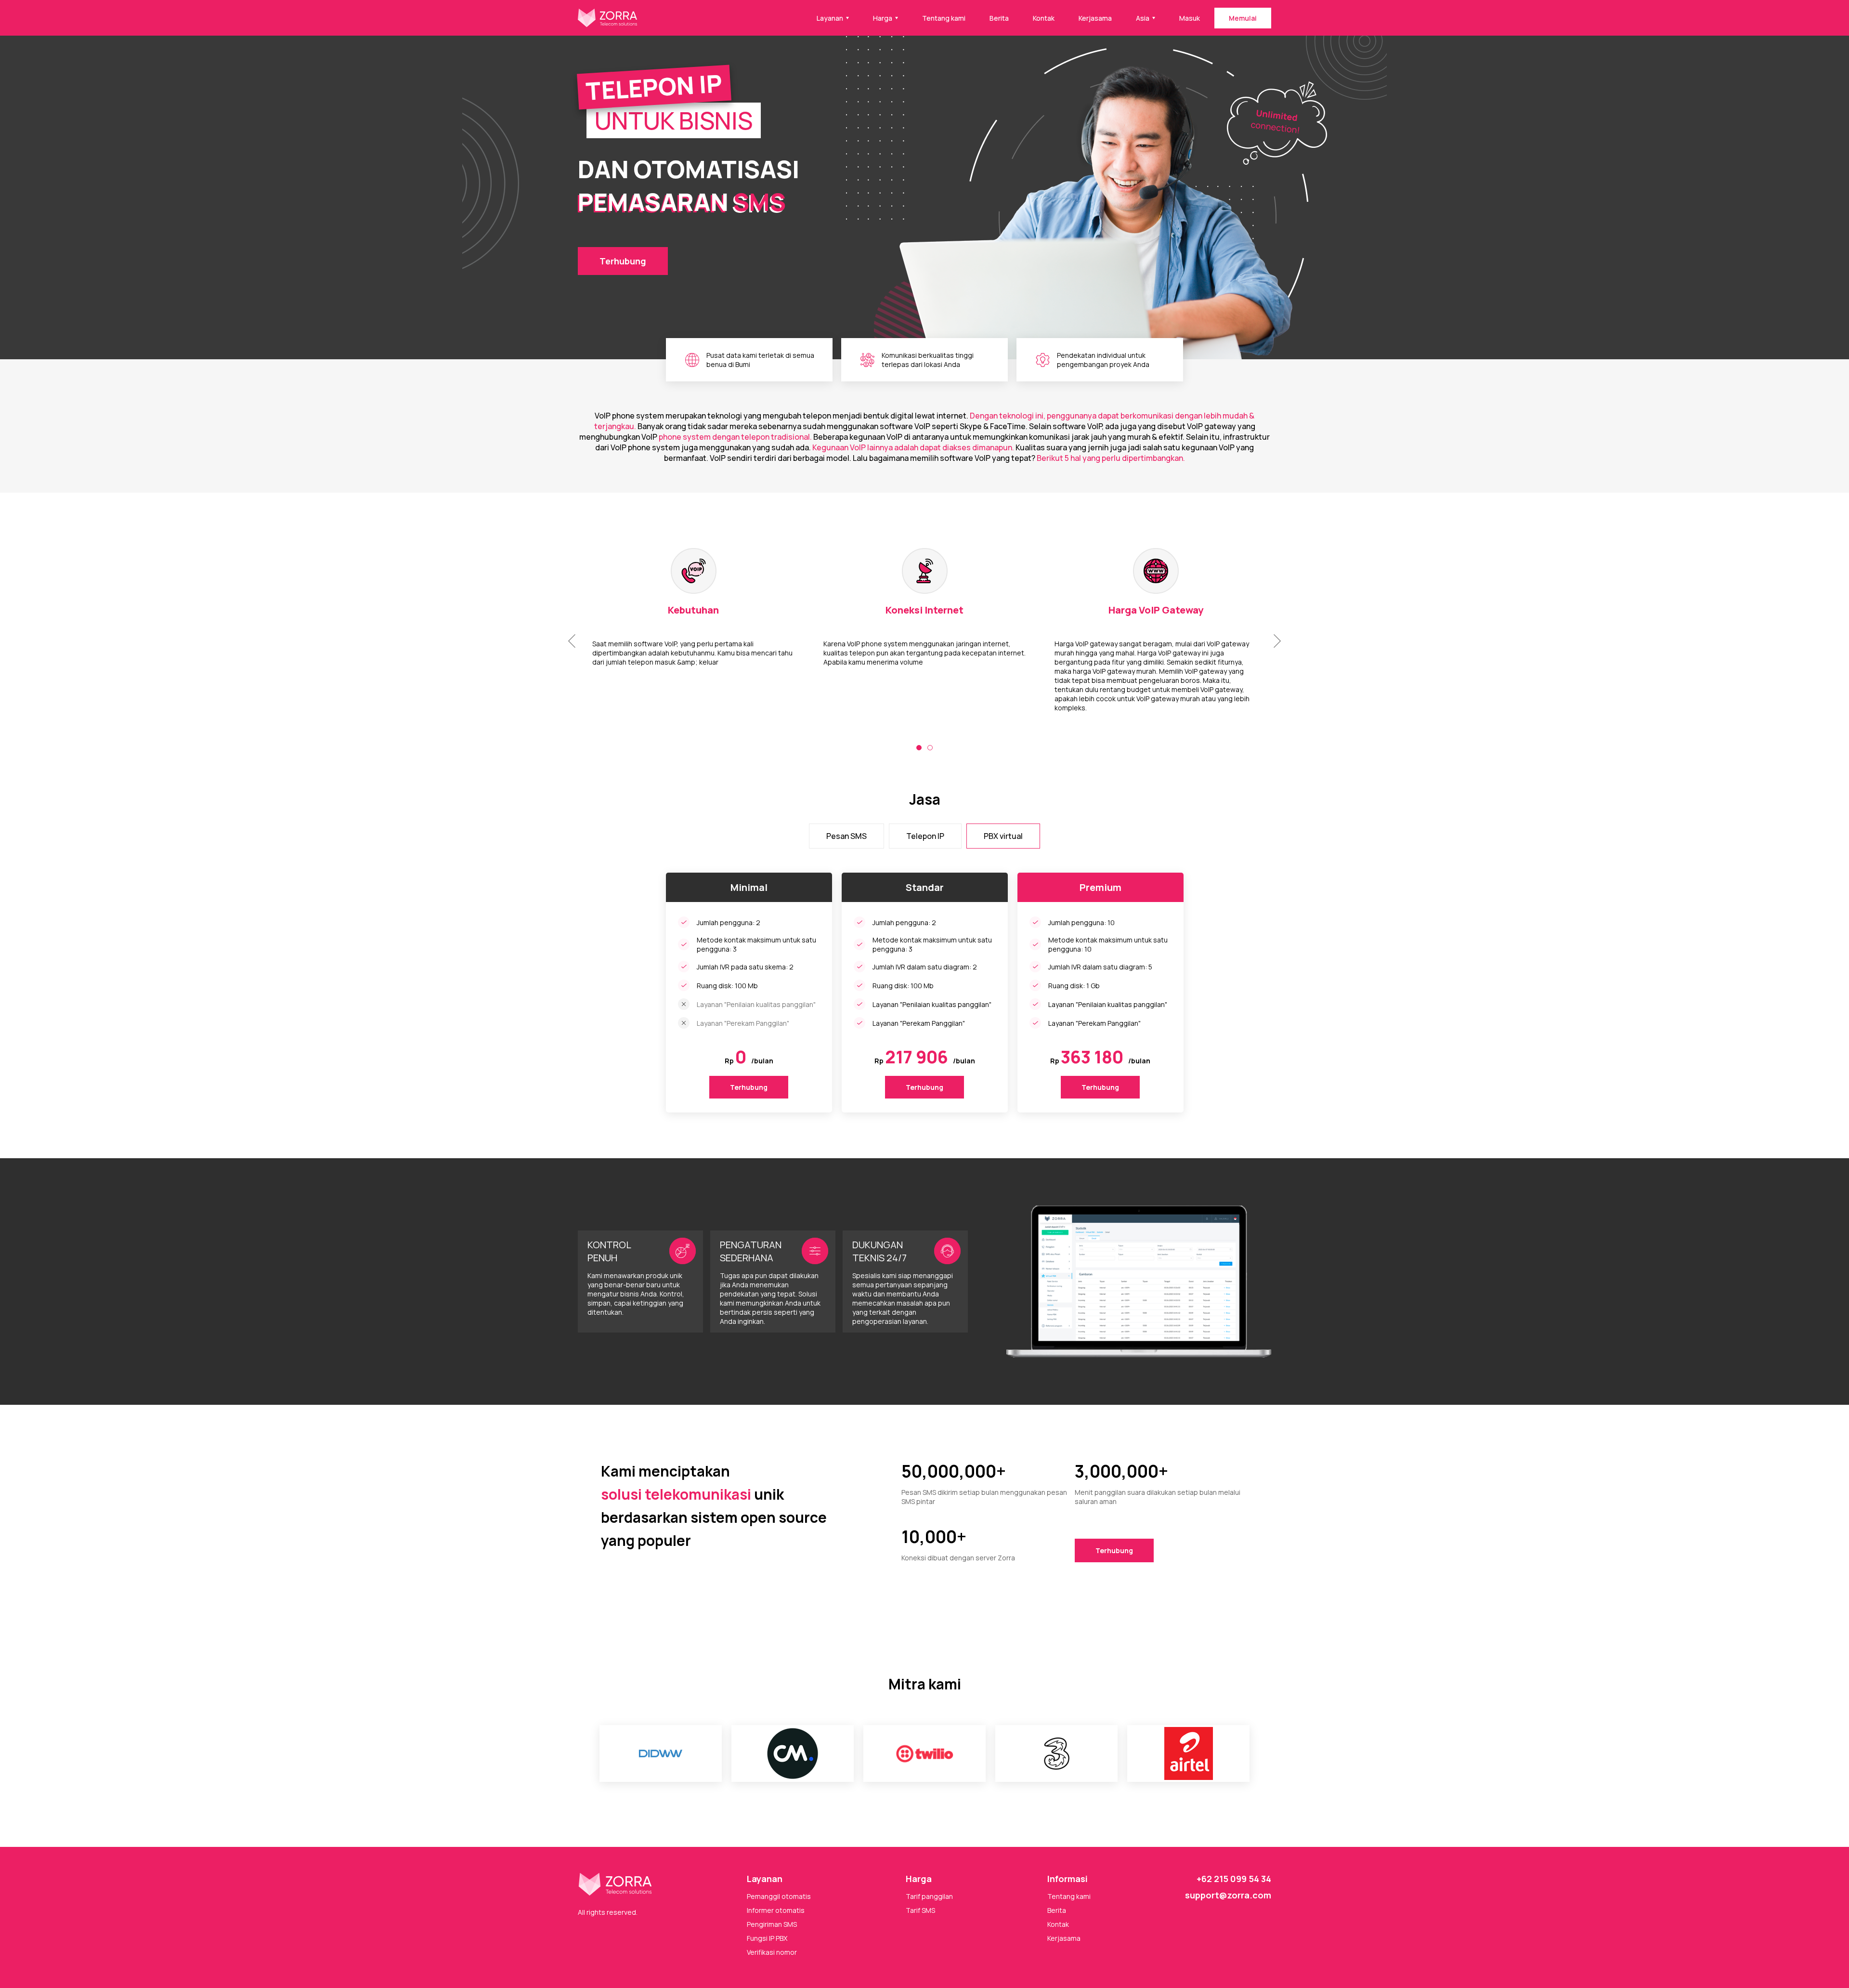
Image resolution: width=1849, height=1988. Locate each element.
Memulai (1243, 18)
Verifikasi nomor (772, 1952)
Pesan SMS (846, 836)
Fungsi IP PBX (767, 1938)
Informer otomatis (776, 1910)
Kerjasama (1095, 18)
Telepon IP (925, 836)
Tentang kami (944, 18)
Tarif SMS (920, 1910)
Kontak (1044, 18)
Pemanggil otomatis (779, 1896)
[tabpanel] (924, 635)
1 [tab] (919, 748)
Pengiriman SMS (772, 1924)
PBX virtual (1003, 836)
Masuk (1190, 18)
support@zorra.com (1228, 1895)
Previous (572, 641)
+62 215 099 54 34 (1234, 1879)
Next (1277, 641)
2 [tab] (930, 748)
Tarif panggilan (929, 1896)
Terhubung (623, 261)
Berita (999, 18)
